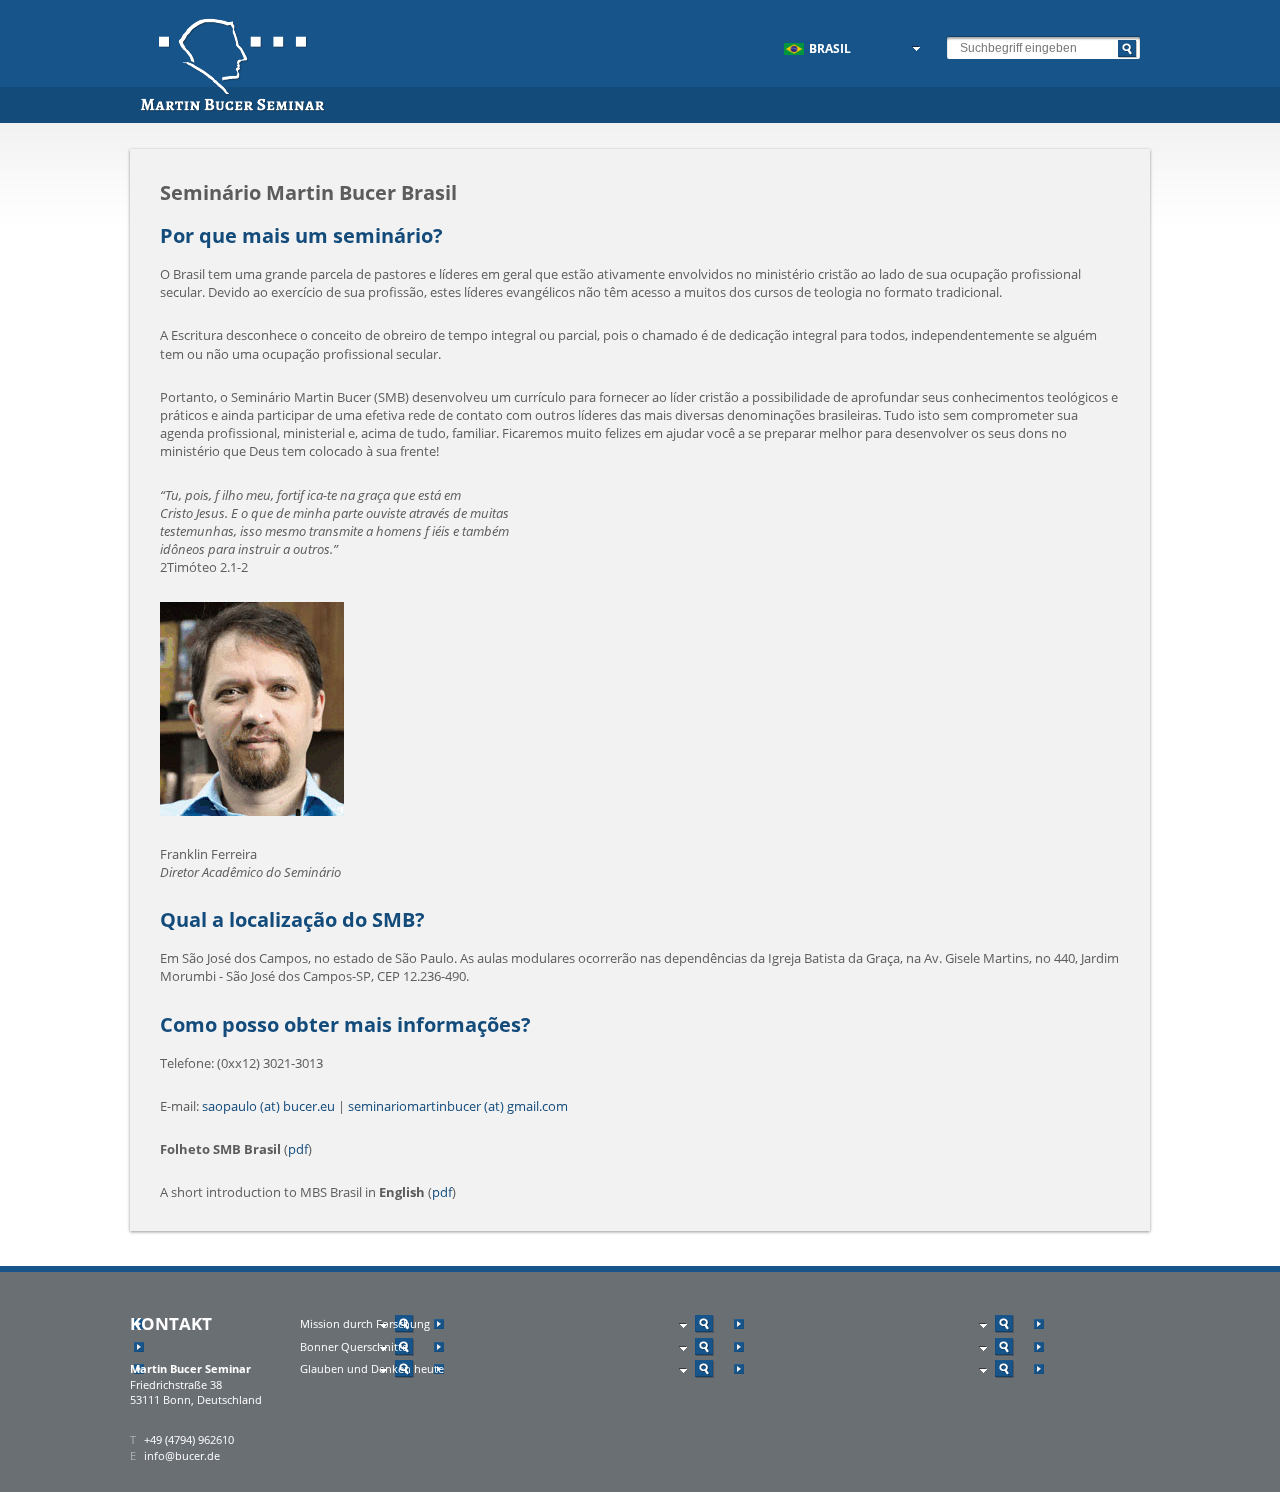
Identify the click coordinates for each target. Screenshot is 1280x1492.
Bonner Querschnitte (354, 1346)
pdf (298, 1149)
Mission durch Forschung (365, 1323)
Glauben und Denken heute (372, 1368)
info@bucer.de (182, 1455)
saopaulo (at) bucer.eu (268, 1106)
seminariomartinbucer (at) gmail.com (458, 1106)
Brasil (830, 48)
